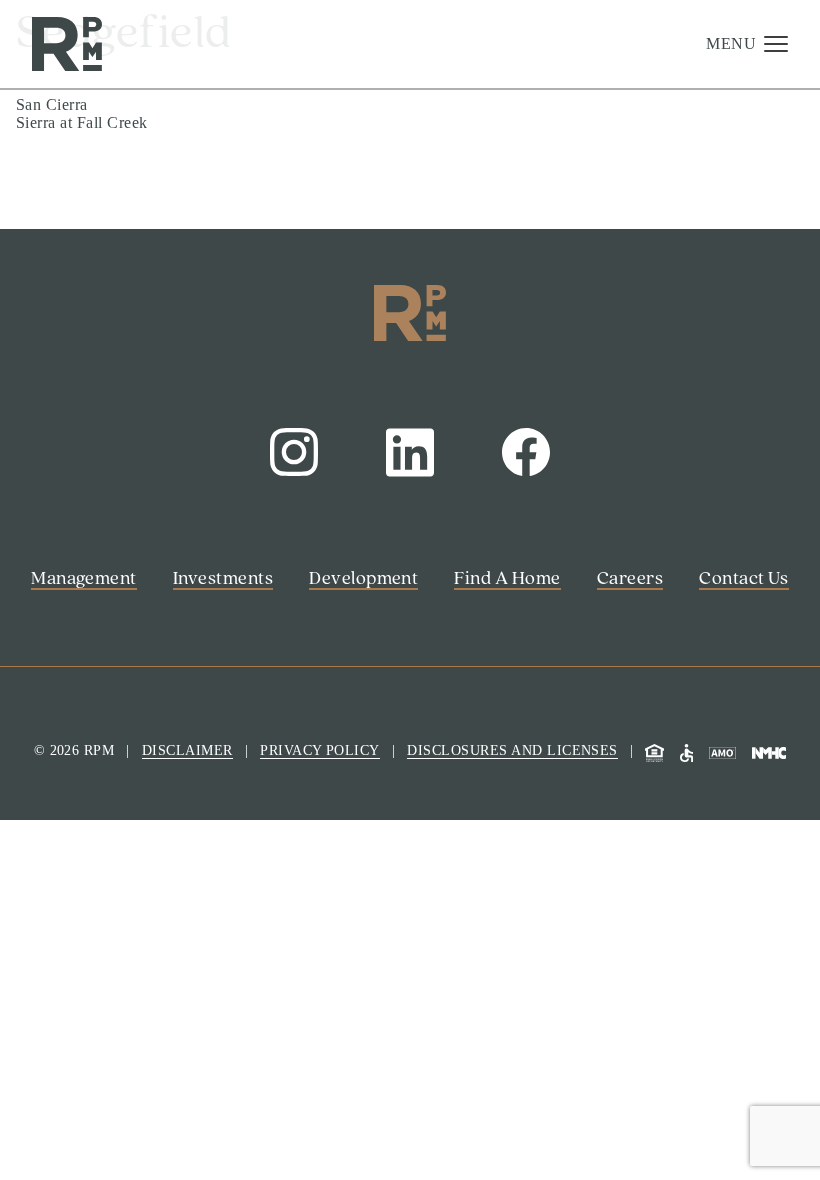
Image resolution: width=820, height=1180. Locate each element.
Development (88, 221)
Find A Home (87, 298)
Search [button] (49, 1023)
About (51, 260)
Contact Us (64, 1100)
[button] (747, 44)
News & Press (90, 375)
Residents (58, 1074)
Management (86, 144)
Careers (58, 336)
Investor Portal (75, 1048)
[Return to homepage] (67, 44)
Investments (81, 183)
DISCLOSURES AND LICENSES (512, 750)
